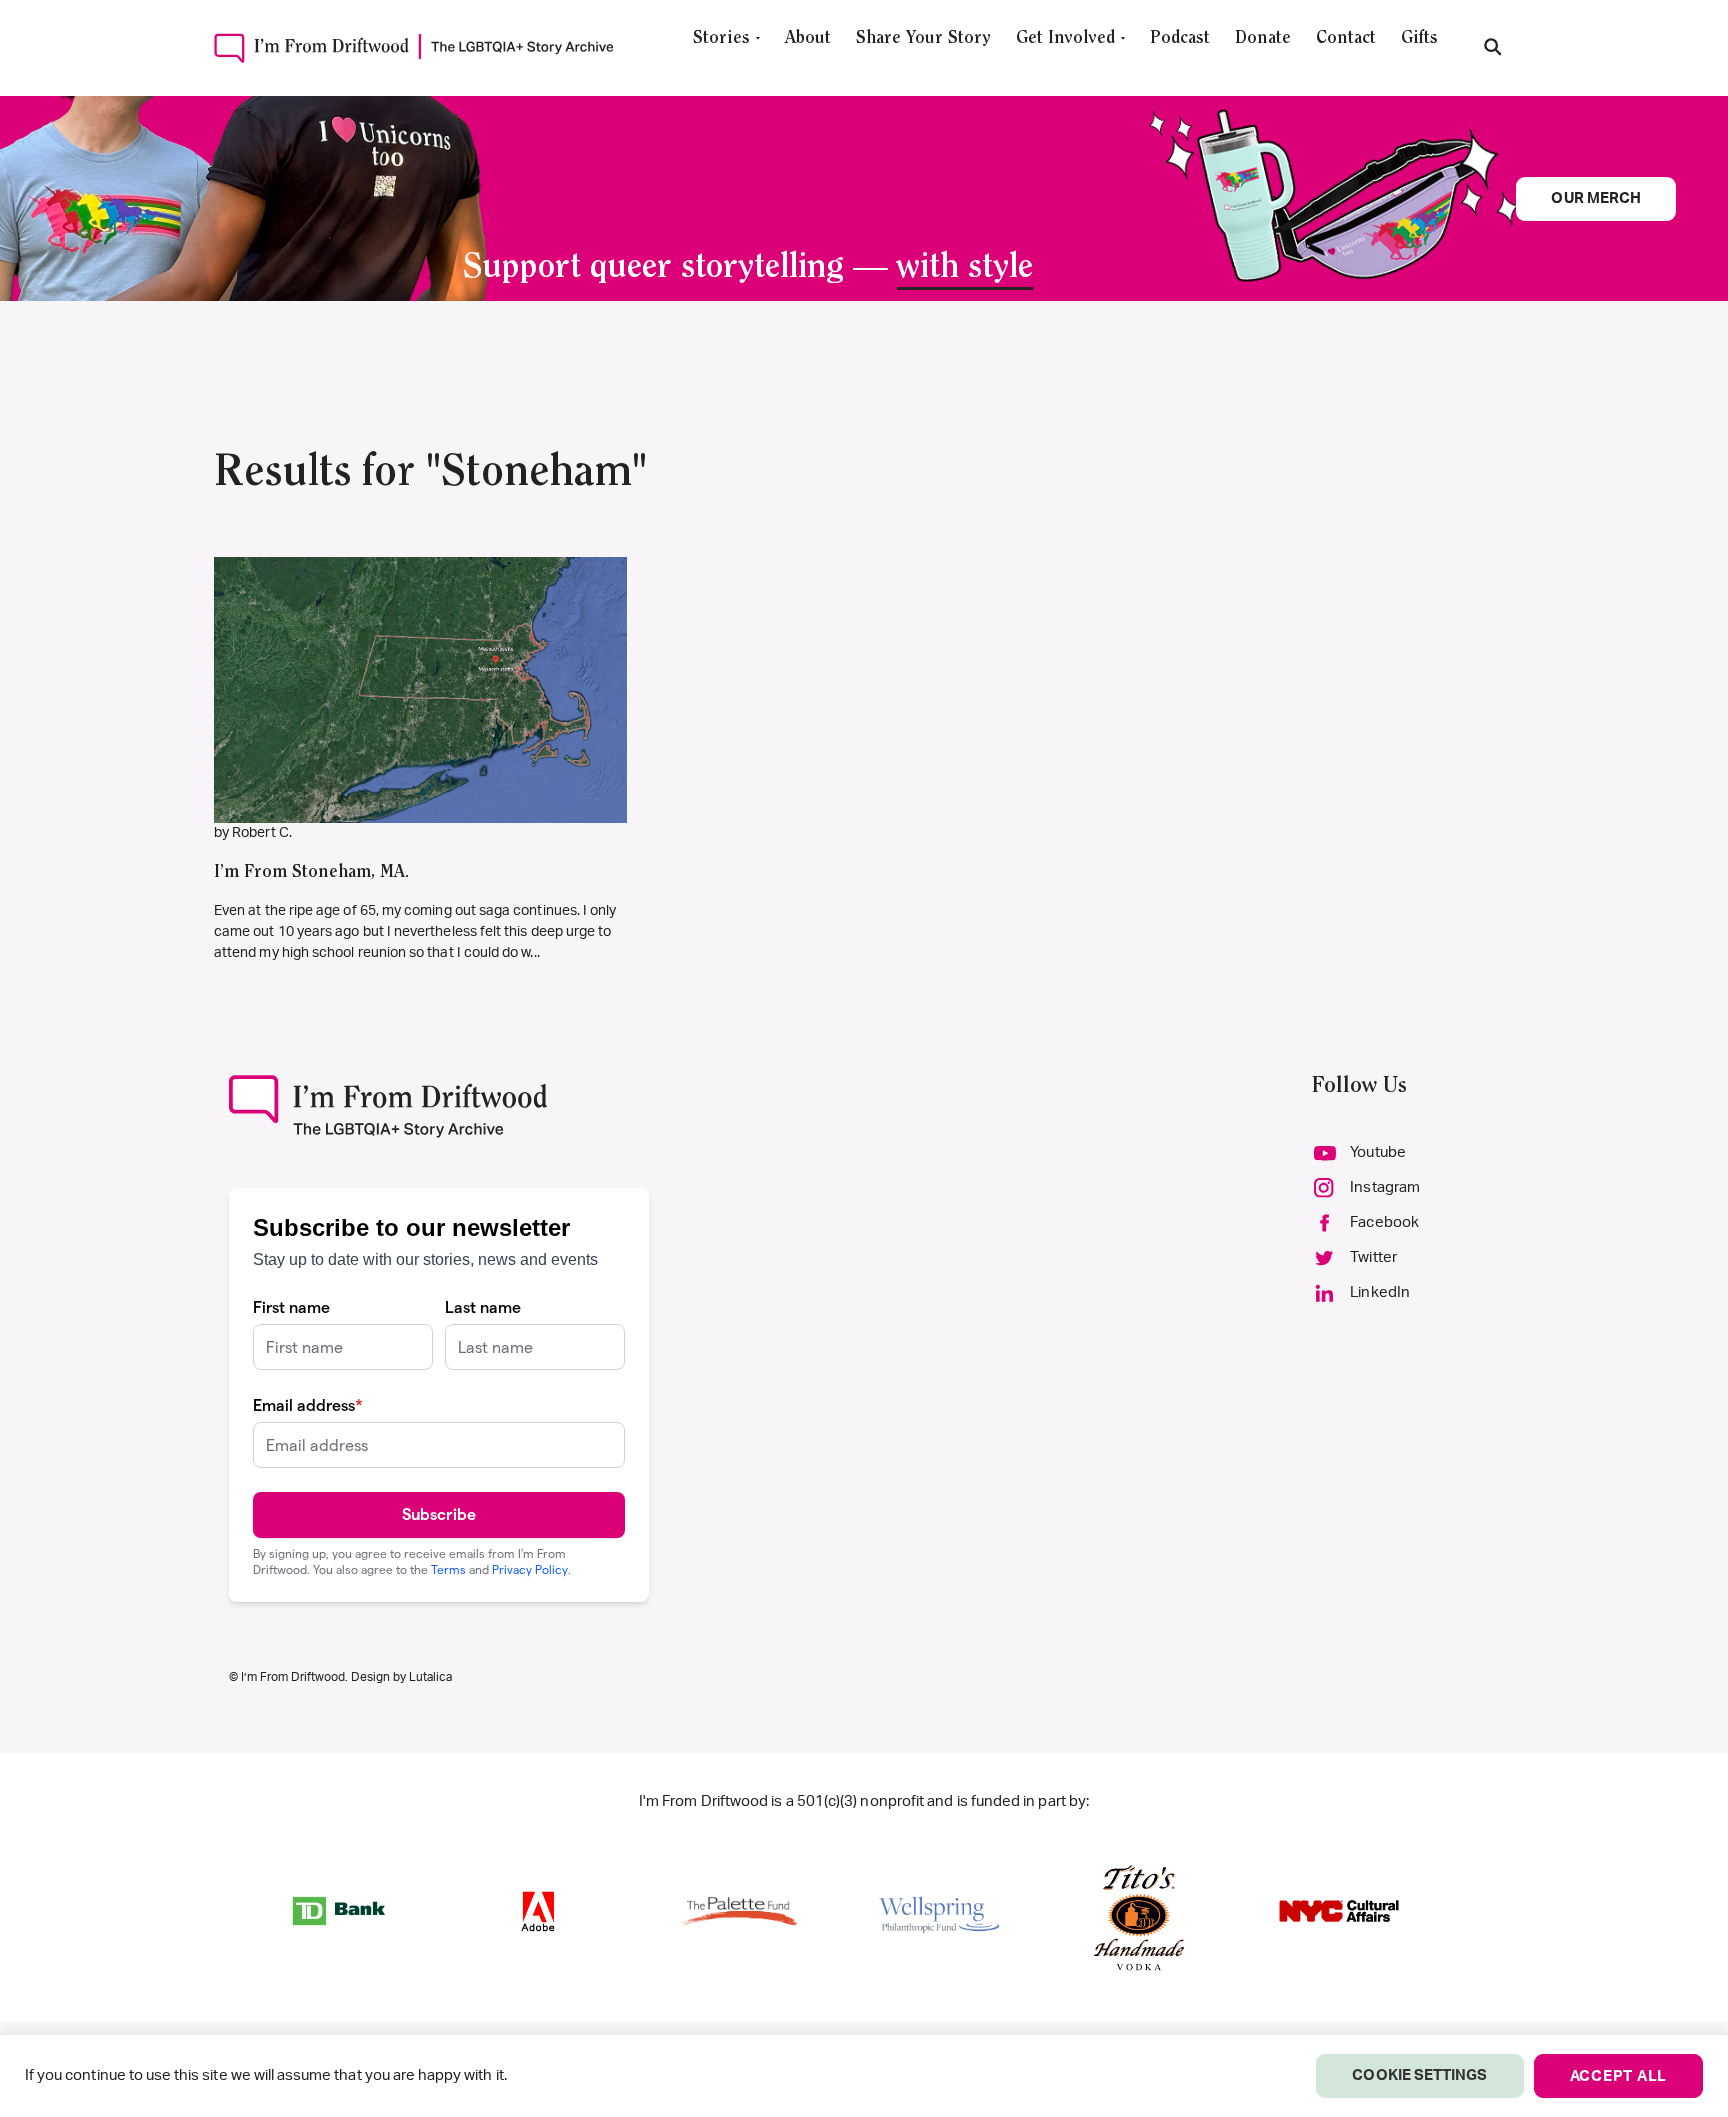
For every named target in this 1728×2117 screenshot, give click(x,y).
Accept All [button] (1619, 2076)
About (808, 39)
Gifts (1419, 39)
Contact (1346, 39)
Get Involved (1065, 39)
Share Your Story (923, 39)
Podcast (1180, 39)
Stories (721, 39)
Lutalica (430, 1677)
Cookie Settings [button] (1419, 2075)
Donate (1263, 39)
